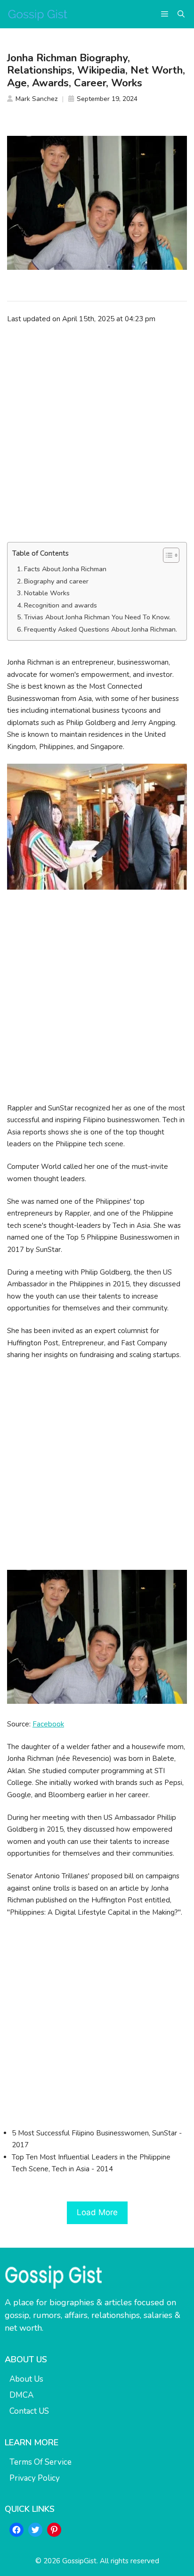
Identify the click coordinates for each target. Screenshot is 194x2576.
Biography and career (56, 581)
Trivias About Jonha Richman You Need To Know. (97, 617)
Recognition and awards (61, 605)
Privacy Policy (35, 2478)
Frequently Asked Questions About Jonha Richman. (101, 629)
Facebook (48, 1724)
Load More (97, 2212)
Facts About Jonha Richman (65, 569)
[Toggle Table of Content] (166, 555)
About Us (26, 2379)
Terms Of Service (40, 2462)
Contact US (29, 2411)
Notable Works (47, 593)
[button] (181, 14)
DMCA (21, 2395)
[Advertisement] (97, 433)
